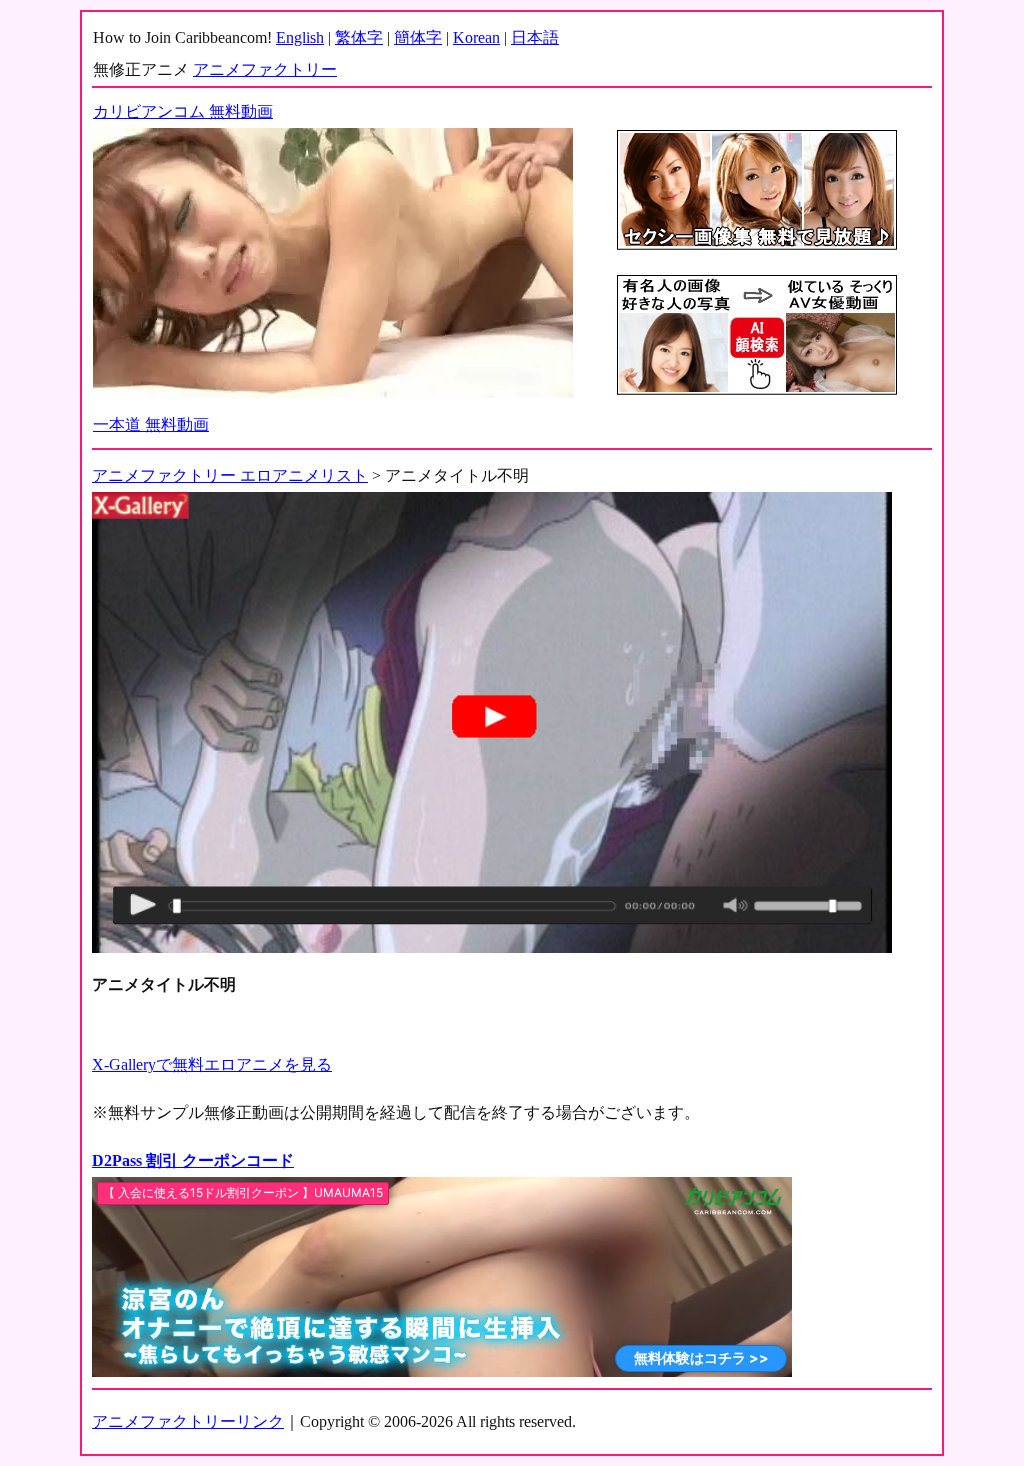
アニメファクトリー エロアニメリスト (230, 475)
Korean (476, 37)
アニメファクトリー (265, 69)
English (300, 37)
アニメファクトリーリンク (188, 1421)
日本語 (535, 37)
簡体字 (418, 37)
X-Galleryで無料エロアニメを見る (212, 1064)
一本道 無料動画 (151, 424)
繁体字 (359, 37)
